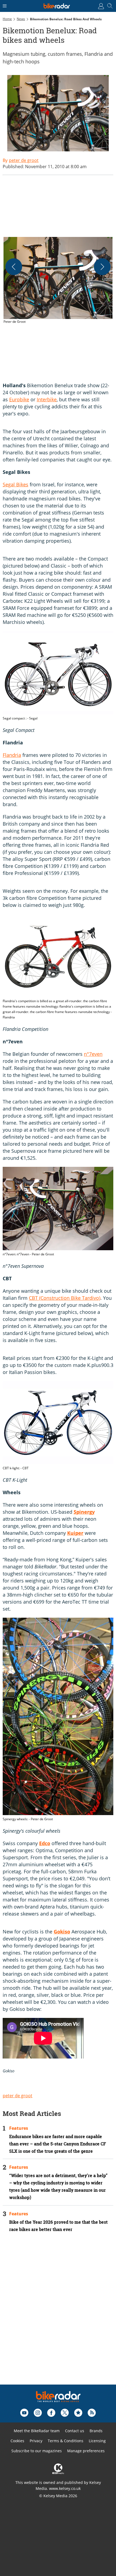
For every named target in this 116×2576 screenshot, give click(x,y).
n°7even (93, 1054)
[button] (58, 281)
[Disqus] (58, 2316)
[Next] (102, 267)
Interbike (47, 399)
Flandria (12, 755)
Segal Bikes (16, 484)
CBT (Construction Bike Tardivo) (65, 1298)
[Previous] (14, 267)
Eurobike (19, 399)
